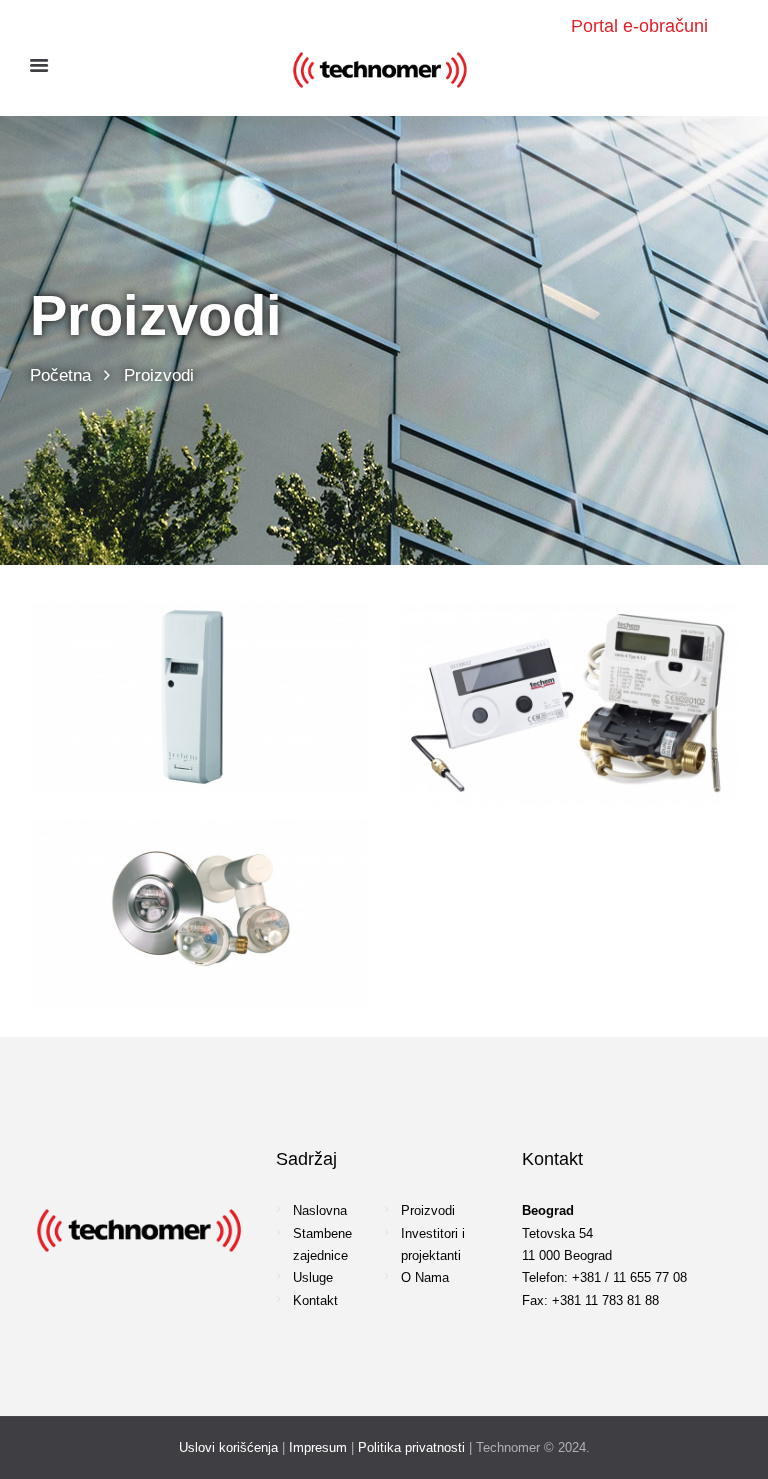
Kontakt (315, 1300)
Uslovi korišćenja (228, 1447)
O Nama (425, 1277)
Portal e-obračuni (639, 26)
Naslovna (320, 1210)
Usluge (313, 1277)
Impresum (318, 1447)
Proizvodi (428, 1210)
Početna (60, 375)
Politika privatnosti (411, 1447)
